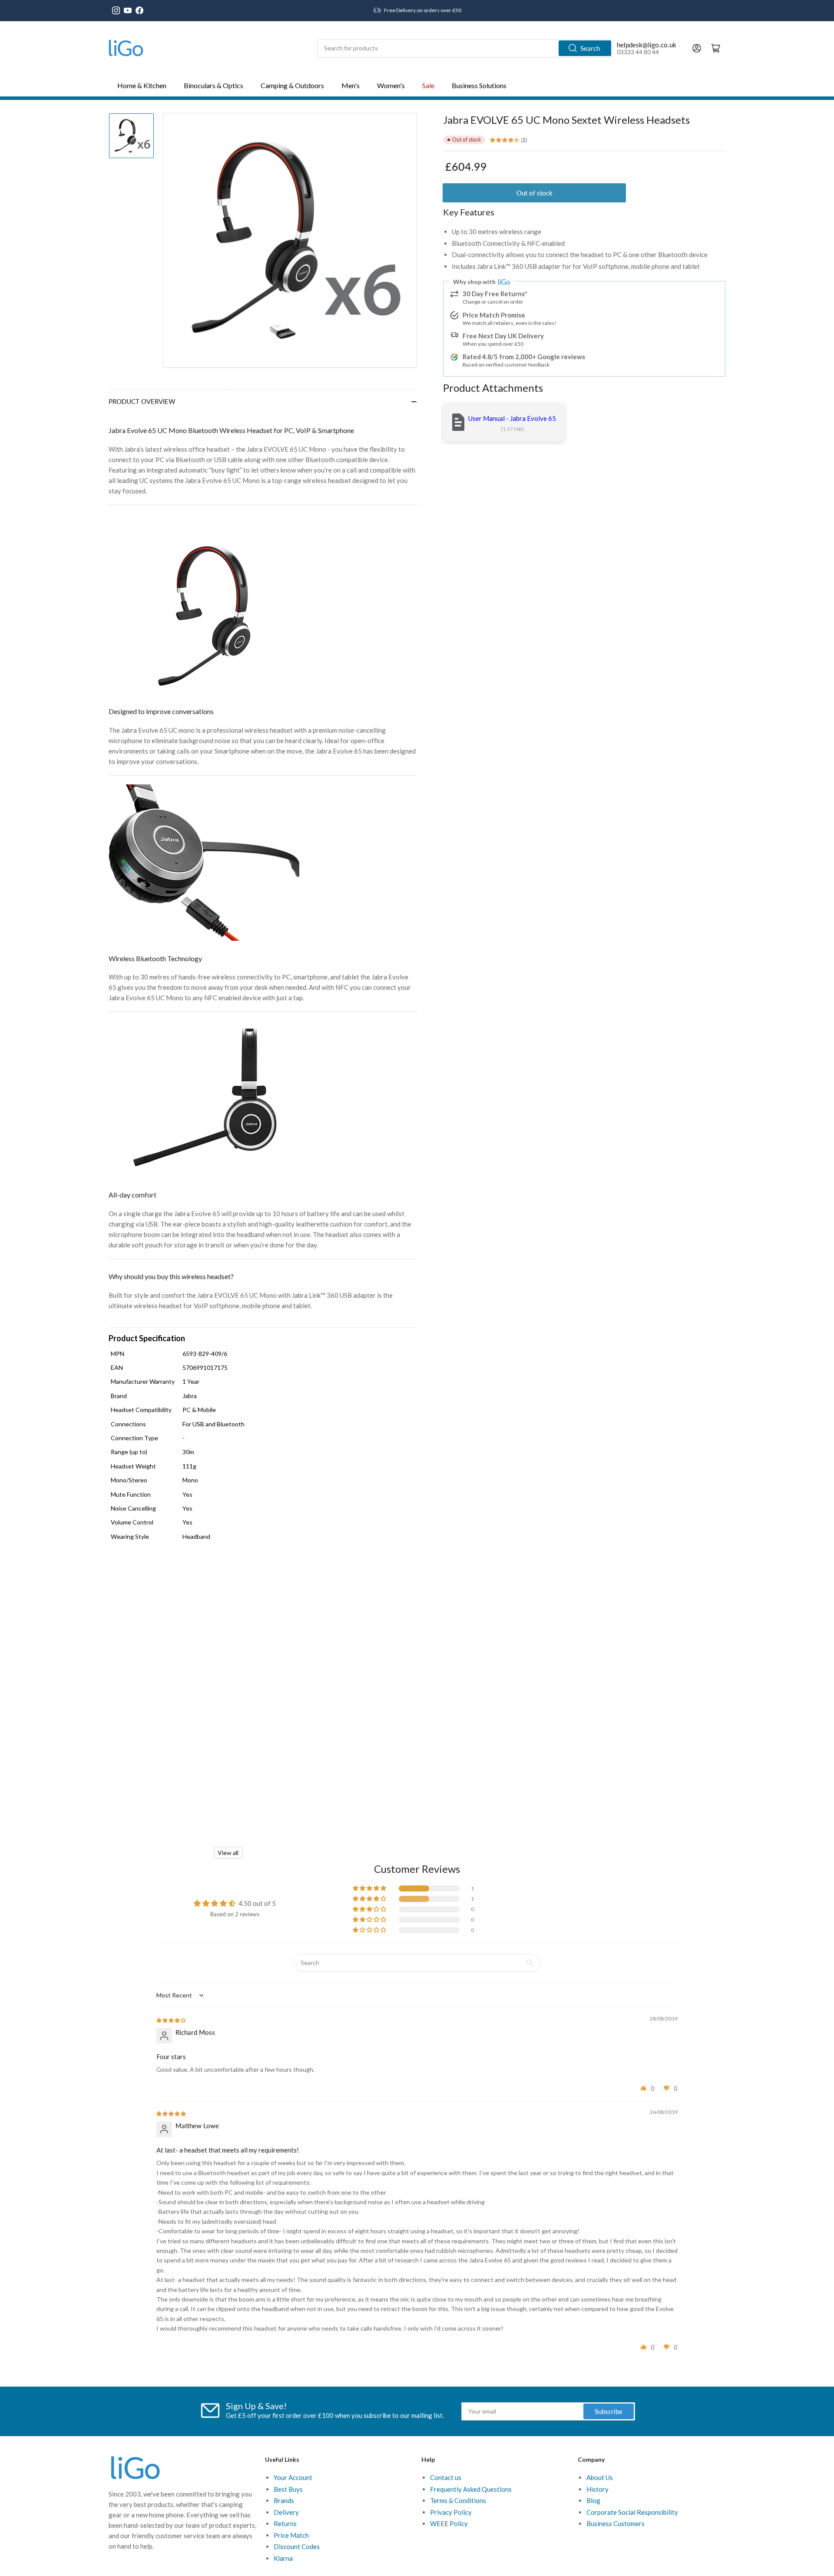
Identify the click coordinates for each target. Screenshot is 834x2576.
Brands (284, 2500)
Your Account (293, 2477)
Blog (593, 2500)
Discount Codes (297, 2546)
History (597, 2489)
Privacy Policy (451, 2512)
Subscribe (609, 2411)
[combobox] (465, 48)
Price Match (291, 2535)
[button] (370, 1888)
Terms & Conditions (458, 2500)
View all (228, 1853)
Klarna (283, 2558)
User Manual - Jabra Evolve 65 (512, 418)
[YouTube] (128, 10)
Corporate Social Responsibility (632, 2512)
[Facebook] (139, 10)
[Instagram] (116, 10)
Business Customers (616, 2523)
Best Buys (288, 2489)
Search (590, 48)
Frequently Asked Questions (471, 2489)
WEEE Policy (449, 2523)
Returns (285, 2523)
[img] (172, 2020)
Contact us (446, 2477)
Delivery (286, 2512)
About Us (600, 2477)
